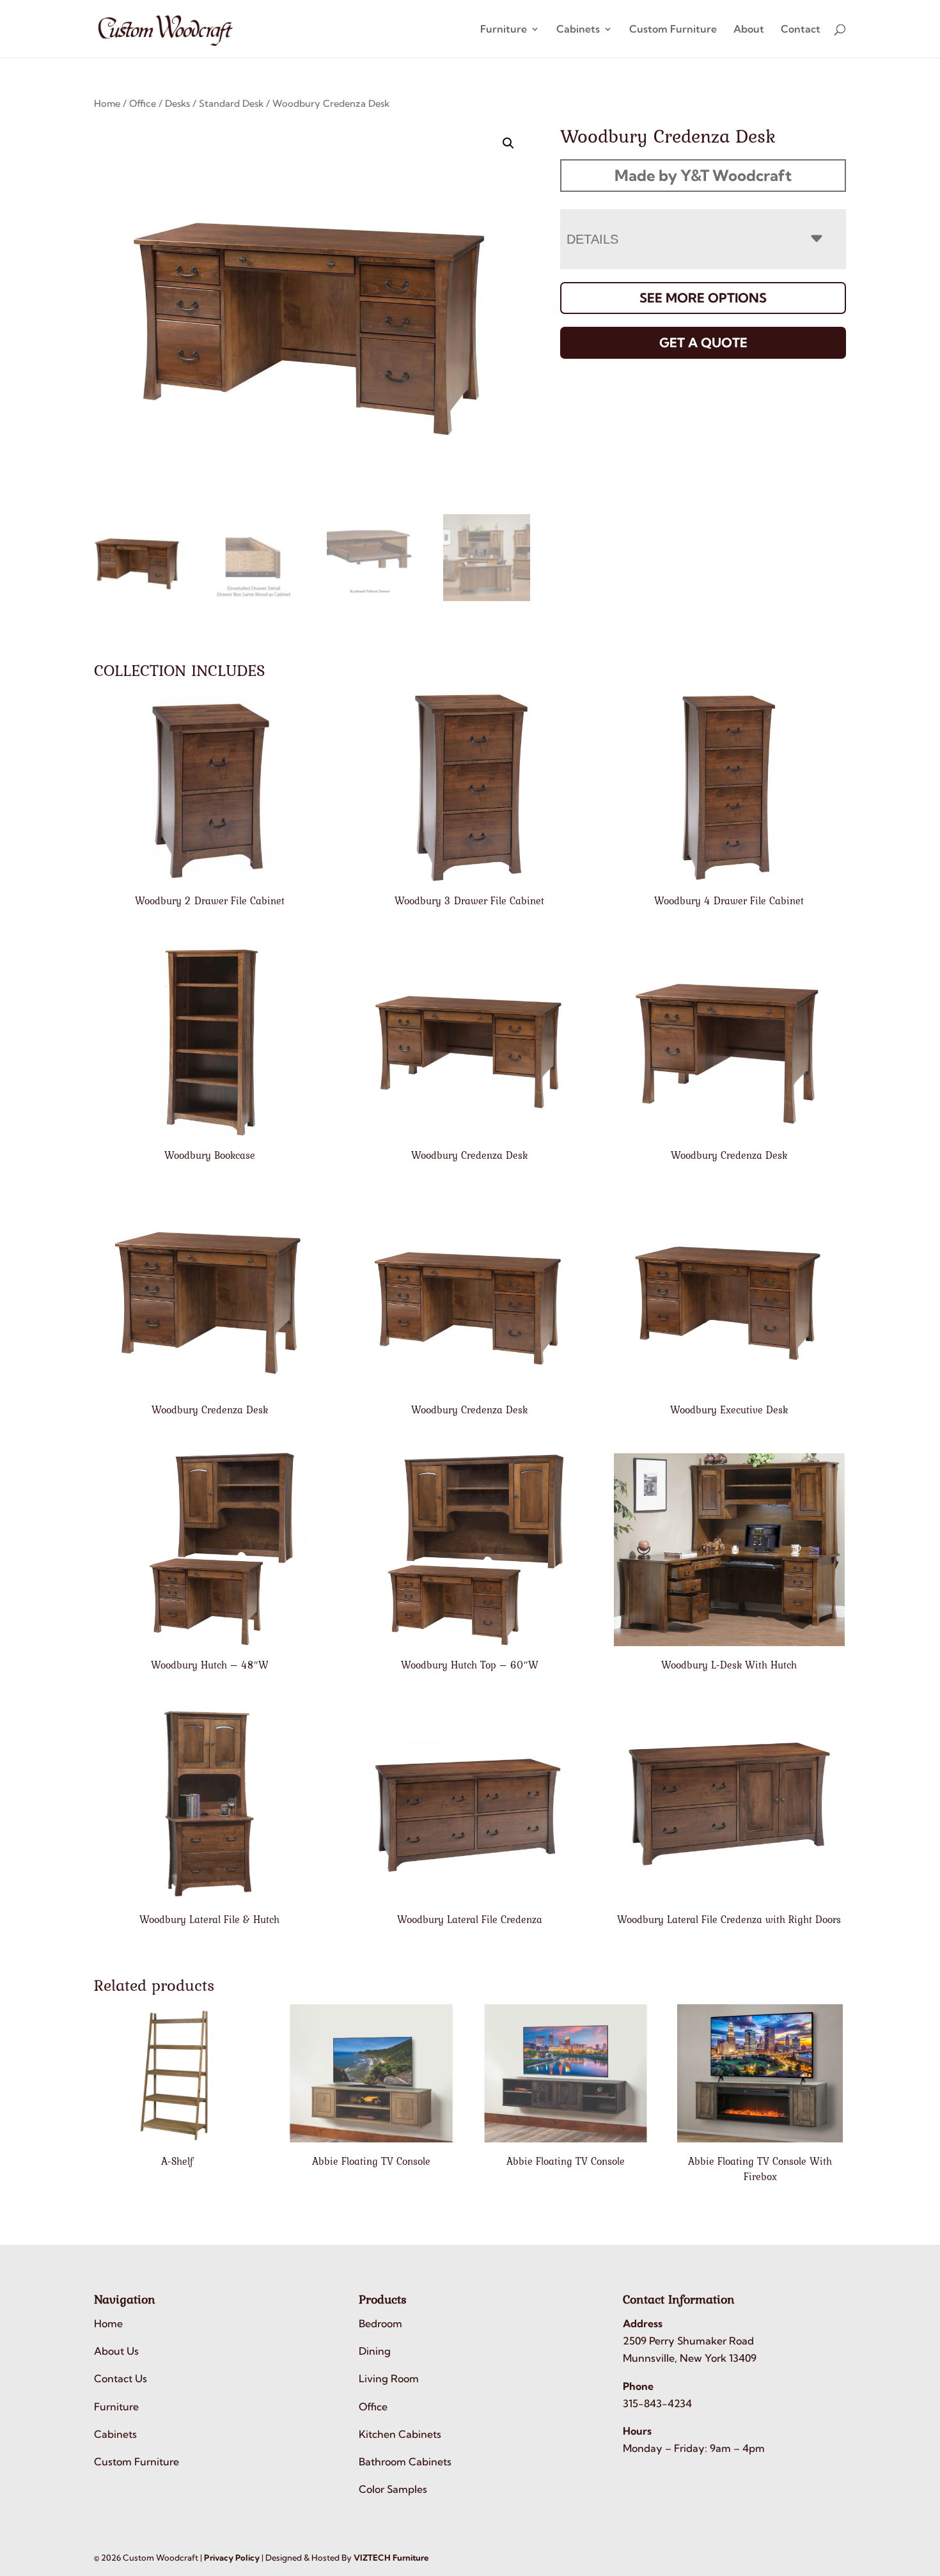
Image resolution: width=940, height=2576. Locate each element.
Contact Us (121, 2378)
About (749, 30)
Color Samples (393, 2489)
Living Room (389, 2378)
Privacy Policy (232, 2557)
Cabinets (578, 30)
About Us (116, 2351)
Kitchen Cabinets (400, 2434)
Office (143, 103)
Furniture (504, 30)
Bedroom (380, 2323)
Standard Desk (231, 103)
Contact (801, 30)
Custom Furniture (673, 30)
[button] (508, 143)
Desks (177, 103)
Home (107, 103)
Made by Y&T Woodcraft (703, 175)
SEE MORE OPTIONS (703, 298)
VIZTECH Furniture (391, 2557)
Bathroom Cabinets (405, 2462)
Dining (375, 2351)
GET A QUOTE (703, 342)
